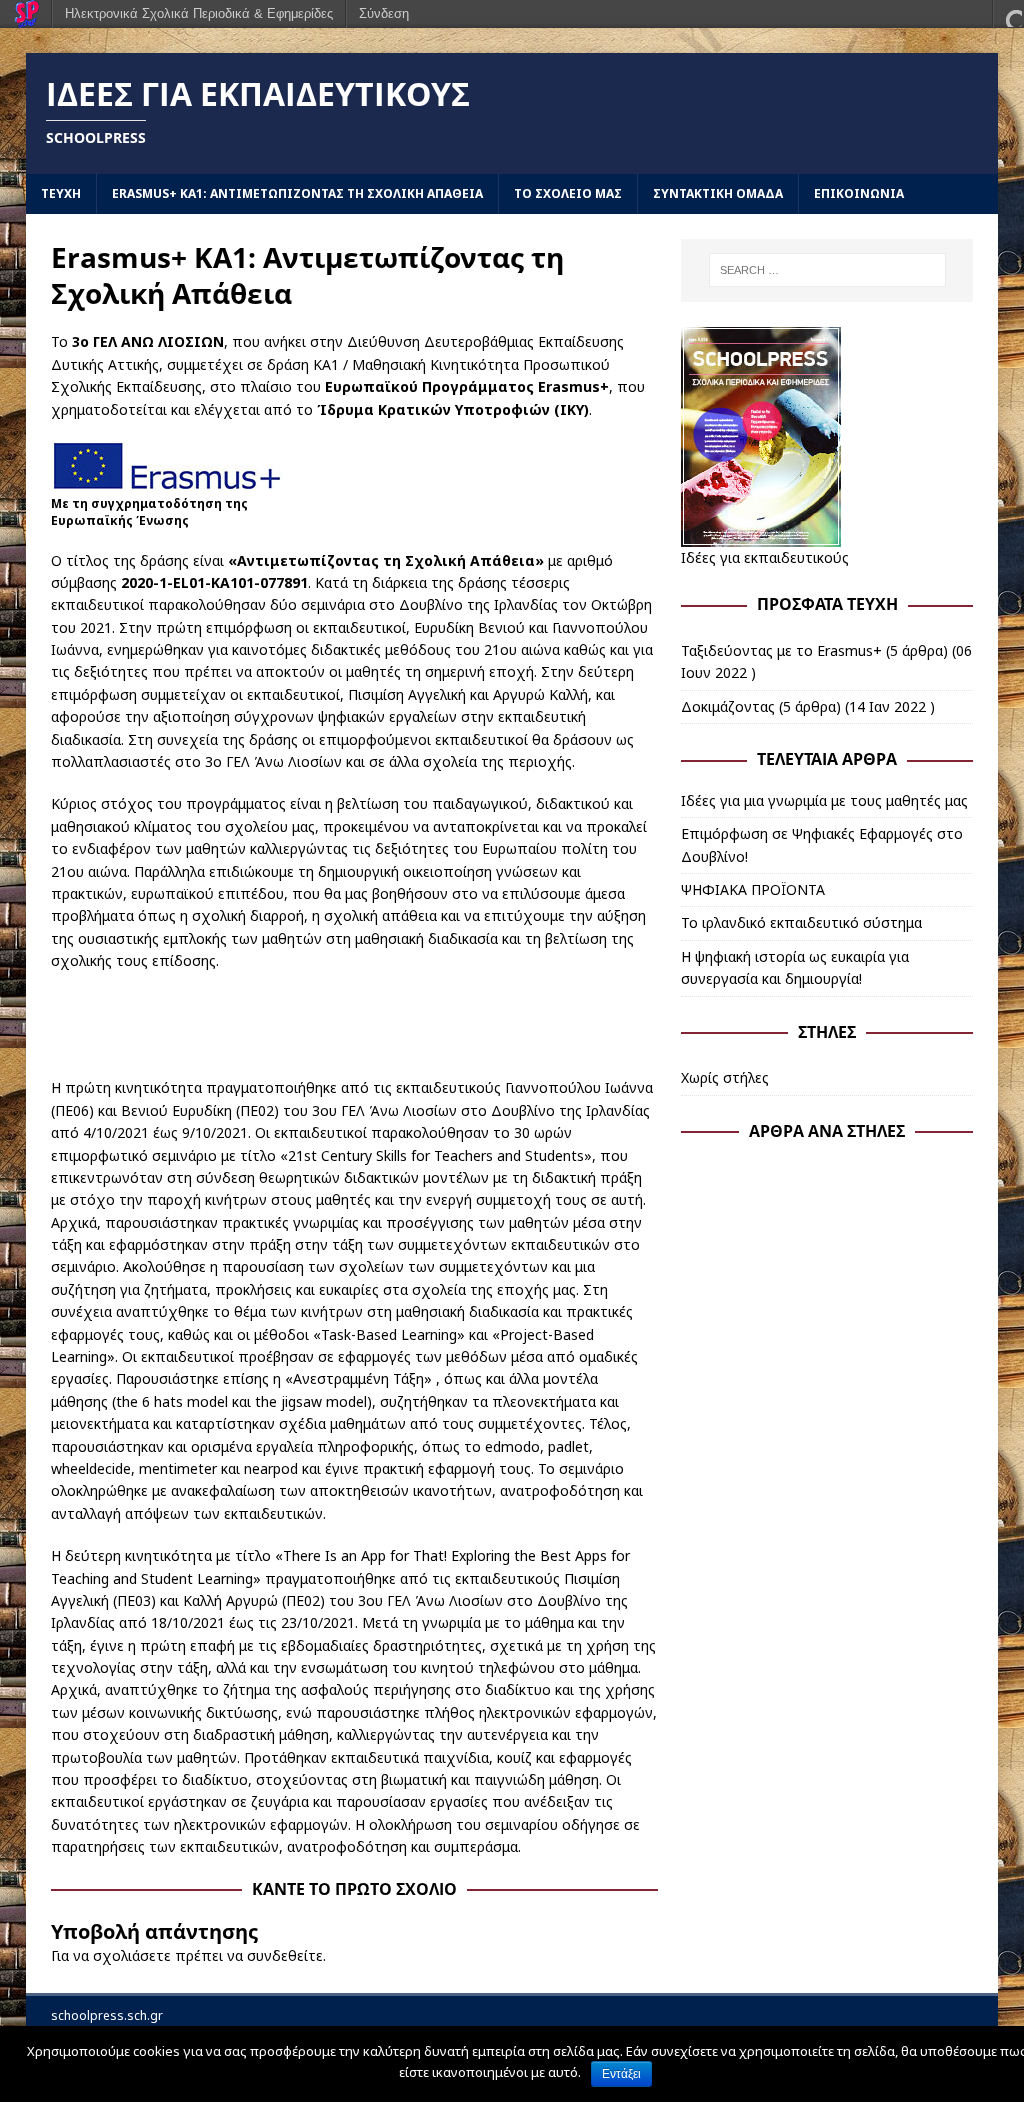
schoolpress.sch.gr (107, 2015)
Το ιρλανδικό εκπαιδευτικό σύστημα (801, 922)
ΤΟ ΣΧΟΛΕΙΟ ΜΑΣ (568, 193)
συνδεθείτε (285, 1955)
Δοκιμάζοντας (728, 706)
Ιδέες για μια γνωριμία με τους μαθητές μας (824, 800)
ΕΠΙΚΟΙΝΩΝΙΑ (859, 193)
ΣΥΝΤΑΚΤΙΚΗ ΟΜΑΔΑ (718, 193)
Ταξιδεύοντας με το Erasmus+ (781, 650)
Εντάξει (621, 2074)
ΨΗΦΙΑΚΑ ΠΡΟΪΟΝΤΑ (753, 889)
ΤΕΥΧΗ (61, 193)
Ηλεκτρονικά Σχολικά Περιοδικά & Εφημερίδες (199, 13)
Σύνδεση (384, 13)
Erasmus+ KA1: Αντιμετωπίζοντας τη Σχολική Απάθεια (297, 193)
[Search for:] (827, 270)
